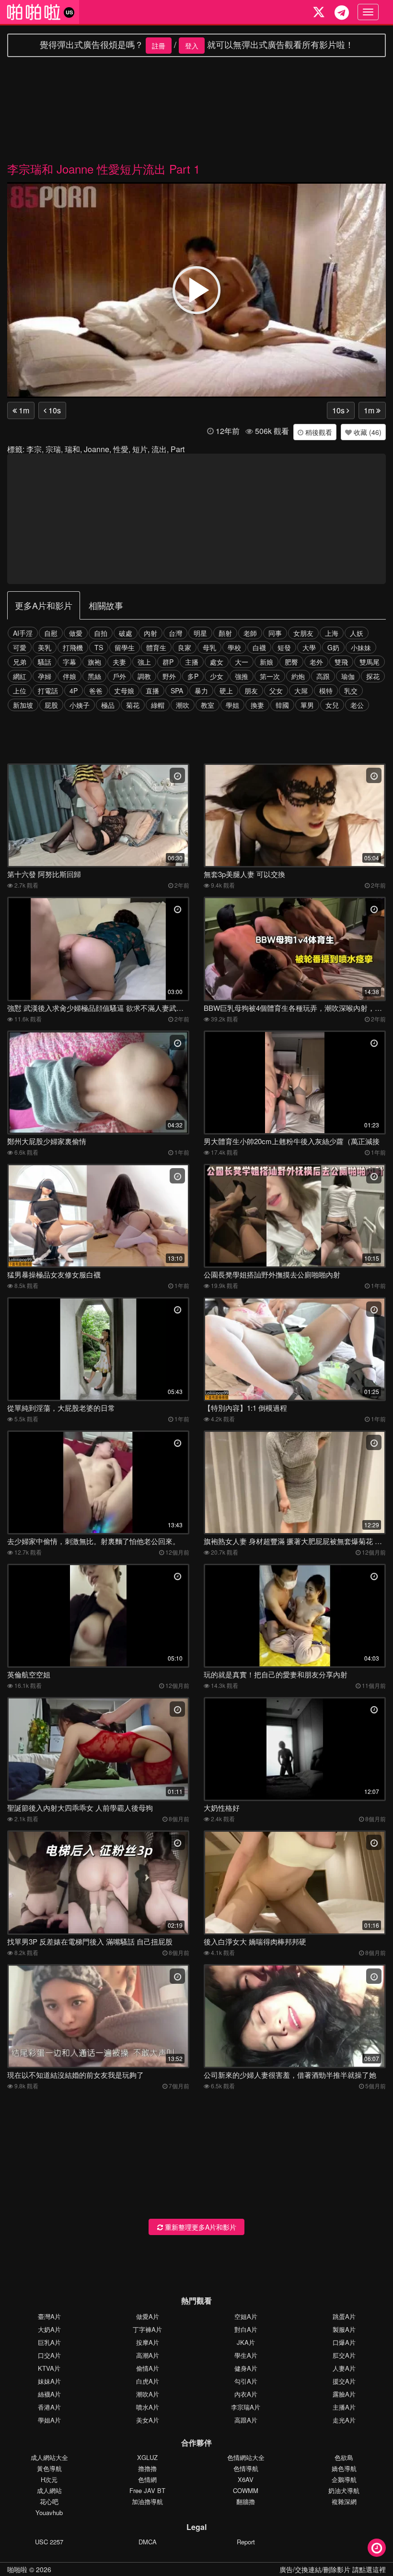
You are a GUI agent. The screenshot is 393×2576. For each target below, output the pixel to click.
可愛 (20, 647)
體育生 (156, 647)
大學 (309, 647)
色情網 (147, 2479)
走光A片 (344, 2420)
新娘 (266, 662)
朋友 (251, 691)
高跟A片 (246, 2420)
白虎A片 (148, 2381)
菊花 (133, 705)
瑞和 (72, 449)
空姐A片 (246, 2316)
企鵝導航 (344, 2479)
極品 (108, 705)
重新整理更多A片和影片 (200, 2227)
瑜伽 (348, 676)
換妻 (257, 705)
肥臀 (291, 662)
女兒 (332, 705)
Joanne (97, 449)
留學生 (125, 647)
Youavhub (49, 2512)
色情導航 (246, 2468)
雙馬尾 (370, 662)
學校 (234, 647)
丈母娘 (124, 691)
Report (246, 2542)
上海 (332, 633)
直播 (152, 691)
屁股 (51, 705)
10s (54, 410)
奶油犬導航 (344, 2490)
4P (74, 691)
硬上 (226, 691)
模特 (326, 691)
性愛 (121, 449)
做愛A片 (148, 2316)
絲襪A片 (49, 2394)
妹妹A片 (49, 2381)
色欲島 (344, 2457)
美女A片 (148, 2420)
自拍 (101, 633)
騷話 (45, 662)
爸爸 (96, 691)
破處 (126, 633)
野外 (169, 676)
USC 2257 (49, 2542)
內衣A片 (246, 2394)
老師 (250, 633)
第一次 (270, 676)
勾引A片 (246, 2381)
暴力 (201, 691)
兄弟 (20, 662)
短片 (140, 449)
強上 (144, 662)
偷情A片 (148, 2368)
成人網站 (49, 2490)
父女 (276, 691)
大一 (242, 662)
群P (168, 662)
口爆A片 (344, 2342)
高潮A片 (148, 2355)
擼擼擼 (147, 2468)
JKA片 (246, 2342)
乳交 (351, 691)
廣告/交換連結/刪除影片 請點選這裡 (333, 2569)
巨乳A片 (49, 2342)
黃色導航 (49, 2468)
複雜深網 (344, 2501)
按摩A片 (148, 2342)
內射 (150, 633)
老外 (316, 662)
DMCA (148, 2542)
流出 (159, 449)
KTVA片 (49, 2368)
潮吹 (183, 705)
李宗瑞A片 (246, 2407)
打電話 (48, 691)
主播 (192, 662)
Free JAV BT (147, 2490)
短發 (284, 647)
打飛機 (73, 647)
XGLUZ (147, 2457)
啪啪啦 (17, 2569)
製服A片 (344, 2329)
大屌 (301, 691)
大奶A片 (49, 2329)
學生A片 (246, 2355)
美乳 (45, 647)
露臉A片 (344, 2394)
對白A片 (246, 2329)
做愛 (76, 633)
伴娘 (69, 676)
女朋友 (303, 633)
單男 (307, 705)
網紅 (20, 676)
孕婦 (45, 676)
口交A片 (49, 2355)
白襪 (259, 647)
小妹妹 (361, 647)
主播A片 (344, 2407)
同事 (275, 633)
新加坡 (23, 705)
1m (23, 410)
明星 (200, 633)
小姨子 (80, 705)
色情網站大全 (246, 2457)
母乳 (209, 647)
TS (99, 647)
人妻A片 (344, 2368)
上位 (20, 691)
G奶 (333, 647)
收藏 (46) (367, 432)
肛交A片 (344, 2355)
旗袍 (94, 662)
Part (178, 449)
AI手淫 (23, 633)
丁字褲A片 (147, 2329)
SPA (177, 691)
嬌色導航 (344, 2468)
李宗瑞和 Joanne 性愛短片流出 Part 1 (104, 169)
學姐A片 (49, 2420)
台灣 (175, 633)
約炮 (298, 676)
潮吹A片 (148, 2394)
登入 (192, 46)
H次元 (49, 2479)
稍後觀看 (318, 432)
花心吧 (49, 2501)
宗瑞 (53, 449)
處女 (217, 662)
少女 (217, 676)
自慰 (51, 633)
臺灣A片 (49, 2316)
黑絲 (94, 676)
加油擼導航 (147, 2501)
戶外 (119, 676)
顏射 (225, 633)
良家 (185, 647)
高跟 (323, 676)
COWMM (246, 2490)
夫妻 (119, 662)
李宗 (34, 449)
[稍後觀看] (377, 2548)
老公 (357, 705)
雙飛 (341, 662)
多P (193, 676)
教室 (208, 705)
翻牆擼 (246, 2501)
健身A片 (246, 2368)
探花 (373, 676)
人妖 (357, 633)
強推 (242, 676)
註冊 (159, 46)
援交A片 (344, 2381)
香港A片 (49, 2407)
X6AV (246, 2479)
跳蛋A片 (344, 2316)
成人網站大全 (49, 2457)
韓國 (282, 705)
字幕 (69, 662)
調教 (144, 676)
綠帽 (158, 705)
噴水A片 (148, 2407)
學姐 (232, 705)
